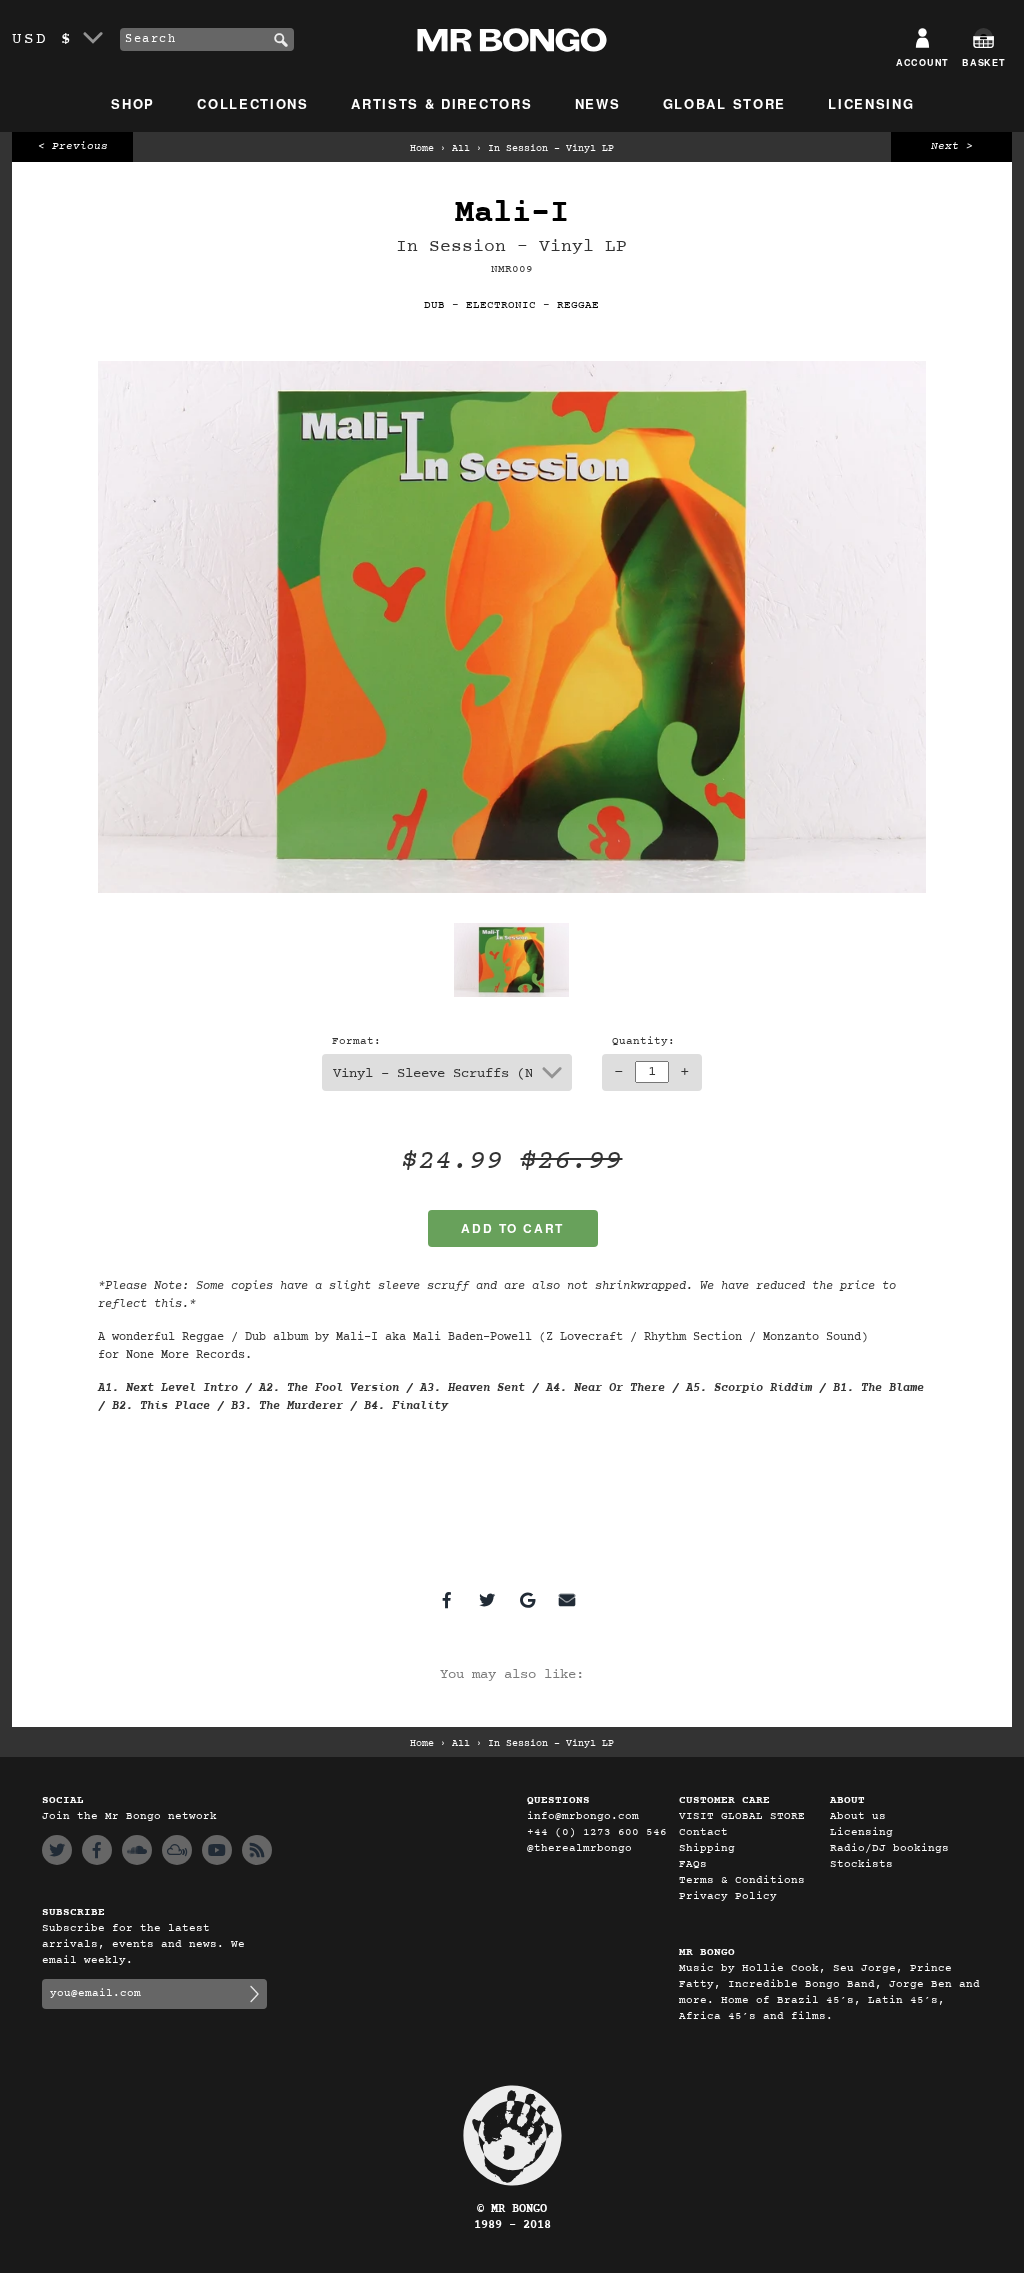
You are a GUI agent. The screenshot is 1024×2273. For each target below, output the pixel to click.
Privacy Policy (728, 1896)
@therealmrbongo (579, 1848)
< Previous (73, 146)
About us (858, 1816)
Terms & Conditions (742, 1880)
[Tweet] (487, 1600)
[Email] (567, 1600)
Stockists (861, 1864)
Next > (952, 146)
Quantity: (643, 1041)
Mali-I (512, 213)
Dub (434, 305)
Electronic (501, 305)
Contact (703, 1832)
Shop (133, 103)
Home (422, 149)
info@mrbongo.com (583, 1816)
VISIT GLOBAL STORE (742, 1816)
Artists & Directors (441, 103)
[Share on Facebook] (447, 1600)
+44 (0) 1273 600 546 (597, 1832)
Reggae (578, 305)
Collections (253, 103)
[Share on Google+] (527, 1600)
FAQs (693, 1864)
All (461, 149)
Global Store (724, 103)
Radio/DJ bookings (889, 1848)
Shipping (707, 1848)
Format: (356, 1041)
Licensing (871, 103)
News (598, 103)
